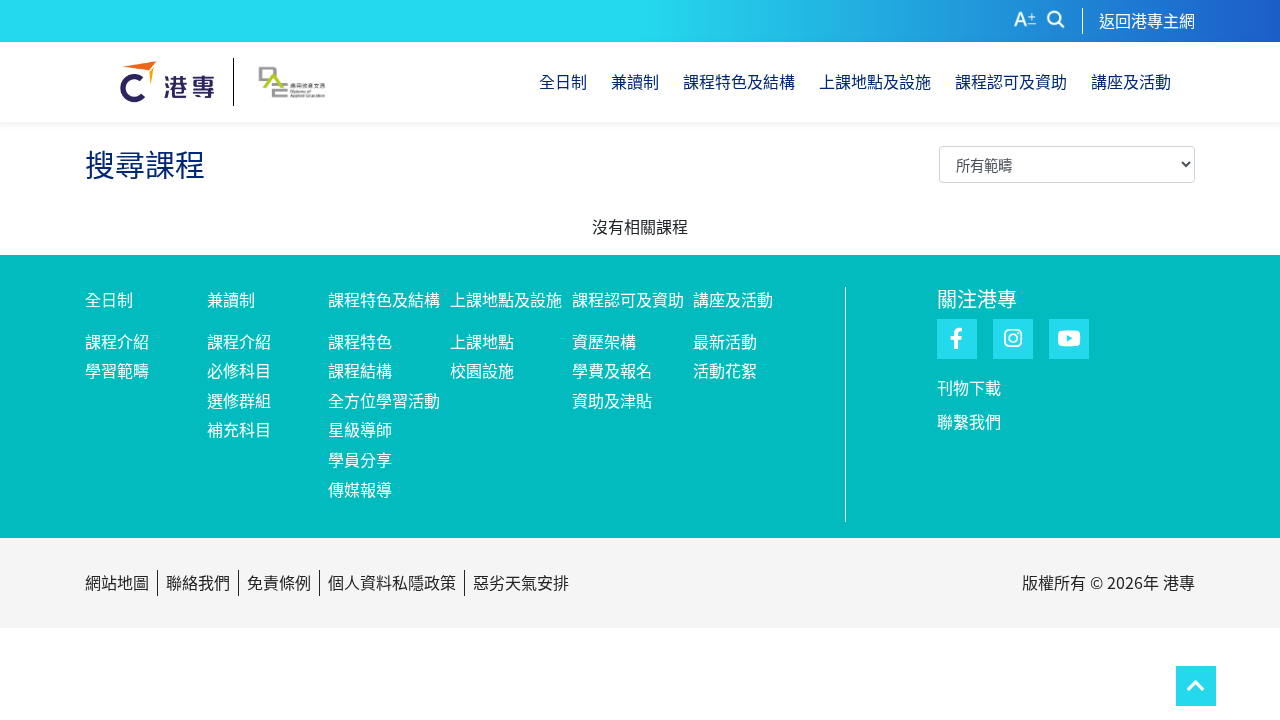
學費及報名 (612, 370)
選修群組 (239, 400)
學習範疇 (117, 370)
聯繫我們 (969, 421)
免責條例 (279, 582)
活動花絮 (725, 370)
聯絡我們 (198, 582)
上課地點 (482, 341)
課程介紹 (117, 341)
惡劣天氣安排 (521, 582)
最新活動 (725, 341)
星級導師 (360, 429)
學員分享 (360, 459)
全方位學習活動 (384, 400)
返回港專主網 (1147, 20)
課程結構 (360, 370)
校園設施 (482, 370)
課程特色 (360, 341)
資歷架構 (604, 341)
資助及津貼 (612, 400)
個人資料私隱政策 (392, 582)
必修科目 (239, 370)
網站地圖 (117, 582)
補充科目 (239, 429)
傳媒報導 (360, 489)
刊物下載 (969, 387)
